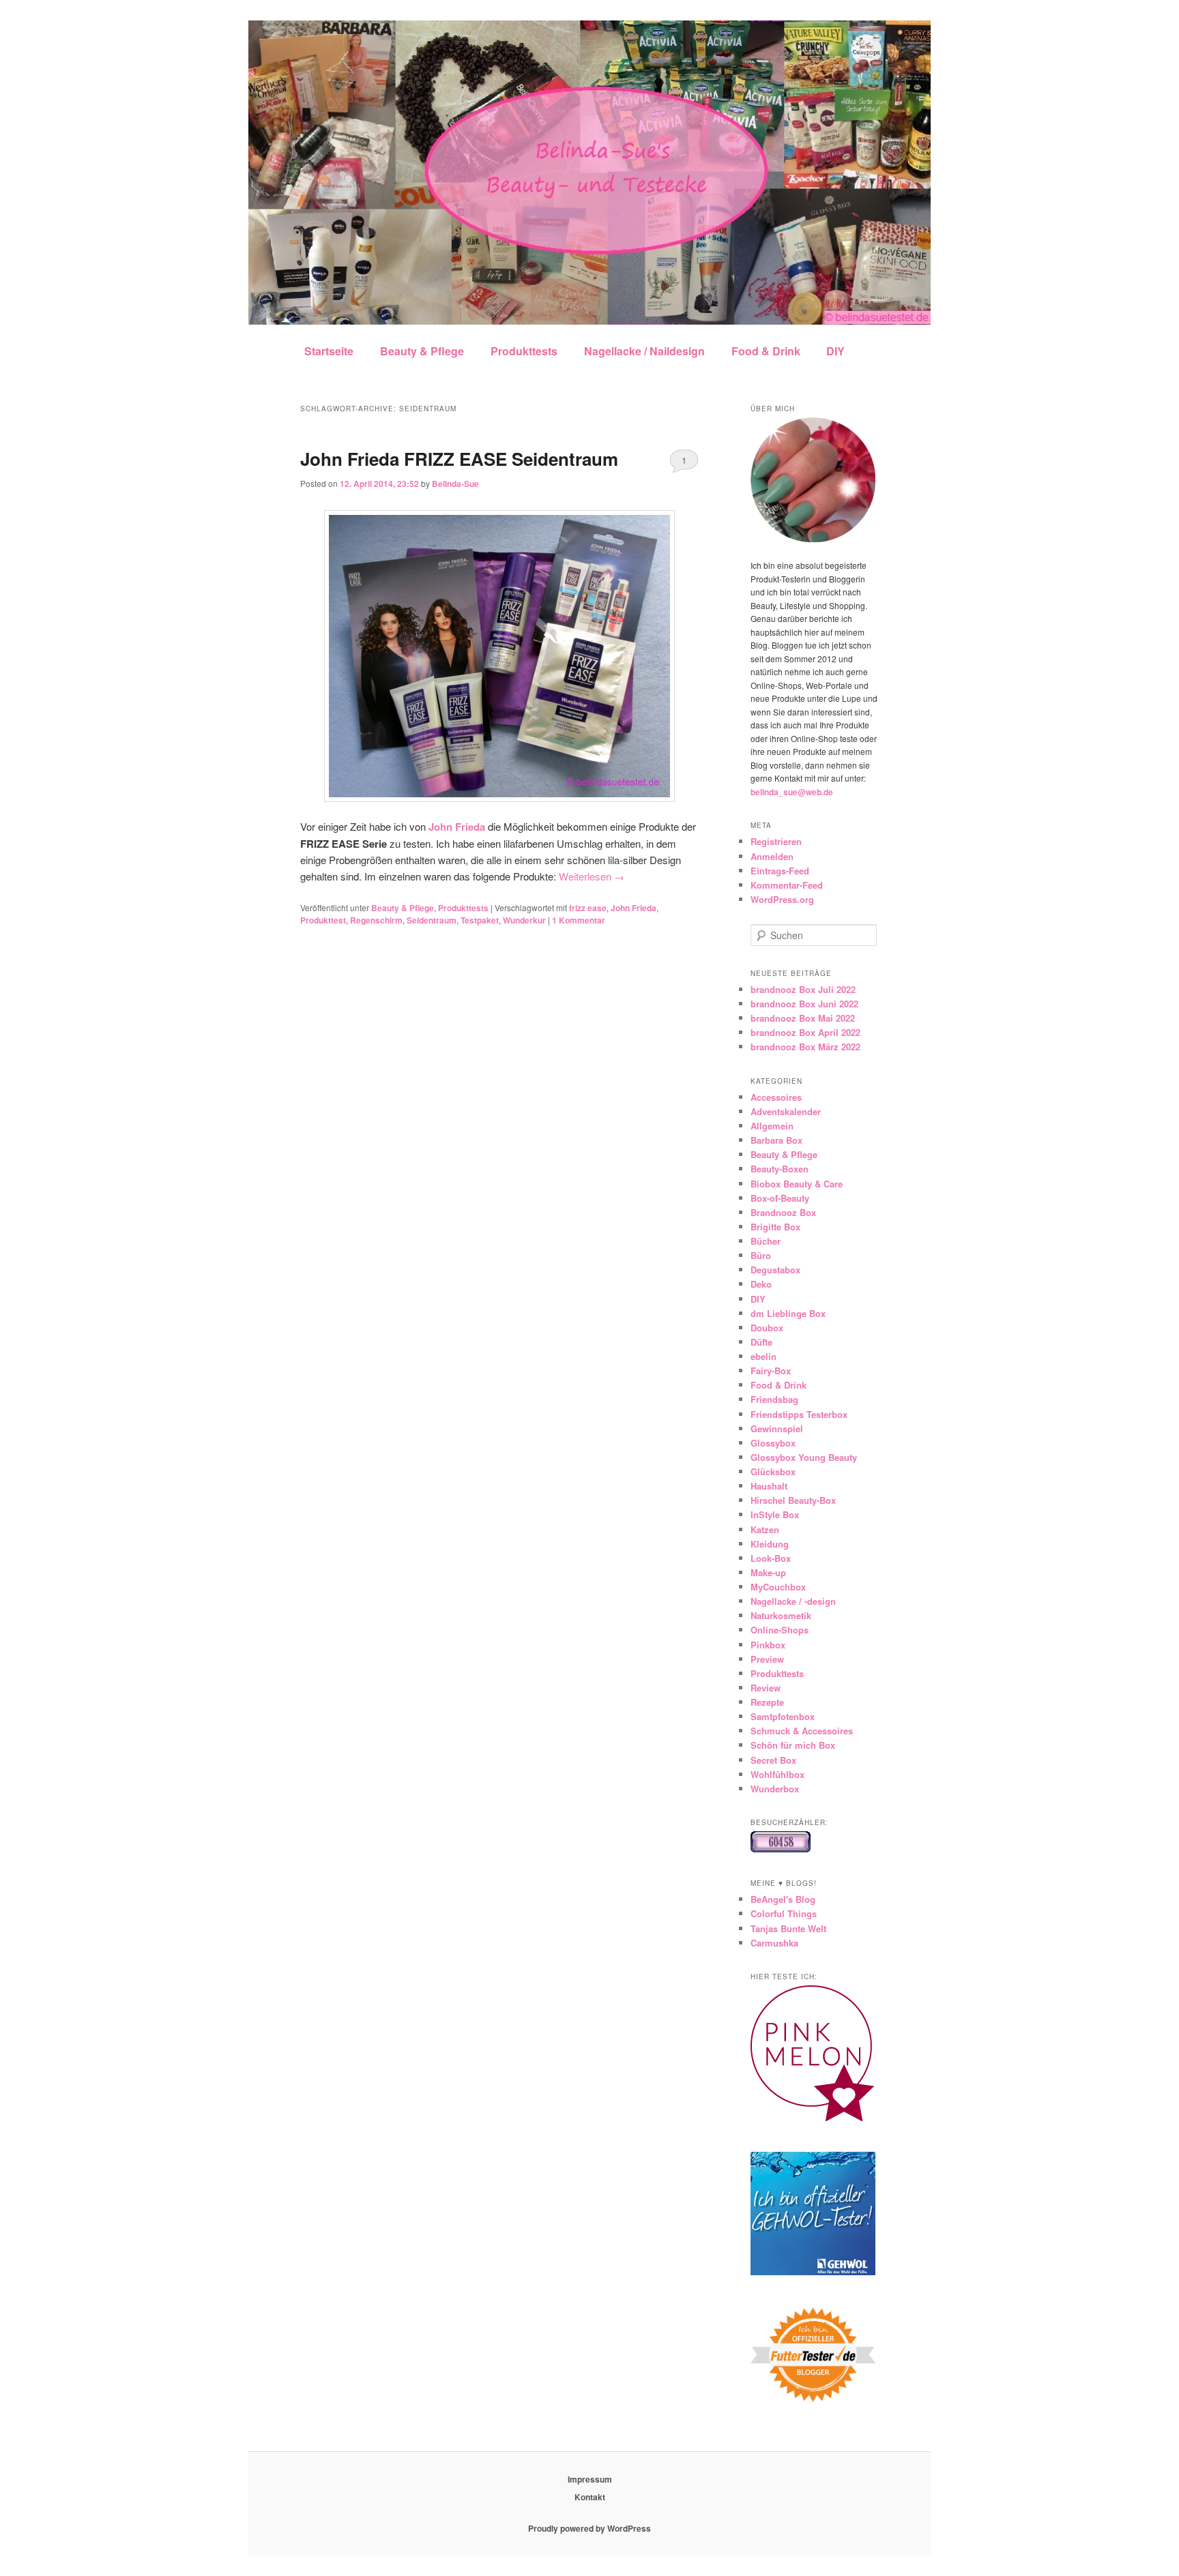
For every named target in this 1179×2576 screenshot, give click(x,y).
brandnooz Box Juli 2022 (803, 989)
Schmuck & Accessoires (802, 1731)
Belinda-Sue (455, 484)
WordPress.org (782, 899)
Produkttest (323, 920)
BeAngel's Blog (783, 1899)
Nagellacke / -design (793, 1601)
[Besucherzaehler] (781, 1849)
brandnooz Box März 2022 (805, 1047)
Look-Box (771, 1558)
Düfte (761, 1342)
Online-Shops (780, 1630)
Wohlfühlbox (777, 1774)
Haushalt (769, 1486)
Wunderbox (775, 1789)
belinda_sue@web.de (792, 792)
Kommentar (579, 920)
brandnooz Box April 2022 (805, 1032)
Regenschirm (376, 920)
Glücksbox (773, 1471)
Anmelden (772, 856)
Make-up (768, 1572)
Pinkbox (768, 1645)
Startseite (329, 351)
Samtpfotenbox (783, 1716)
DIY (835, 351)
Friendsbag (774, 1399)
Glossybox (773, 1443)
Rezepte (767, 1702)
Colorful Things (784, 1913)
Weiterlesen (592, 876)
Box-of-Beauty (780, 1198)
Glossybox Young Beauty (804, 1457)
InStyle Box (775, 1514)
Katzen (765, 1529)
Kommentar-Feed (787, 885)
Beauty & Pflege (422, 351)
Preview (767, 1659)
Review (766, 1688)
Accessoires (776, 1097)
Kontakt (590, 2497)
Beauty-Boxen (780, 1169)
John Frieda (634, 908)
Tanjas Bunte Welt (788, 1928)
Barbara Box (776, 1140)
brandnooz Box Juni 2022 (804, 1004)
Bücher (766, 1241)
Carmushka (774, 1943)
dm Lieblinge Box (788, 1313)
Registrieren (776, 841)
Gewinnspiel (777, 1428)
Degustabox (775, 1270)
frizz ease (588, 908)
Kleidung (770, 1544)
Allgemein (772, 1126)
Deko (761, 1284)
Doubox (767, 1328)
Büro (761, 1255)
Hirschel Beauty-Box (793, 1500)
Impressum (590, 2479)
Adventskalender (786, 1111)
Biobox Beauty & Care (797, 1184)
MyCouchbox (778, 1587)
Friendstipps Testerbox (799, 1414)
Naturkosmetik (781, 1615)
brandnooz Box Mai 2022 (803, 1018)
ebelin (763, 1356)
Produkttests (524, 351)
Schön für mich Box (793, 1745)
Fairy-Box (771, 1371)
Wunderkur (524, 920)
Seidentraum (432, 920)
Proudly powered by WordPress (589, 2528)
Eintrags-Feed (780, 871)
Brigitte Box (775, 1227)
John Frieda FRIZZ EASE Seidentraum (459, 459)
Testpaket (480, 920)
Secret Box (773, 1760)
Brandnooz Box (783, 1212)
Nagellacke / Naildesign (644, 351)
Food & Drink (766, 351)
